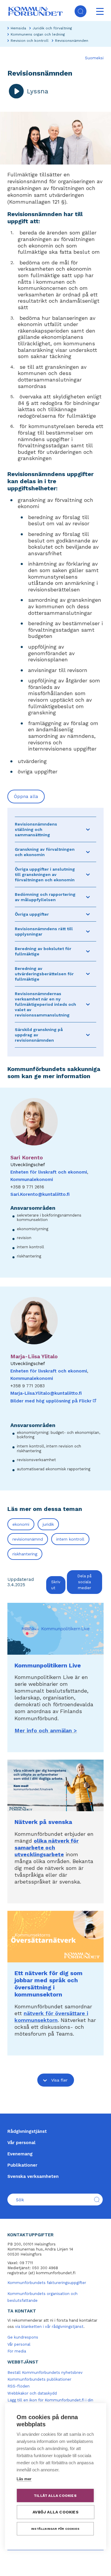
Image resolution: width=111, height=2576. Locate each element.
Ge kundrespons (23, 2337)
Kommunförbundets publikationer (39, 2379)
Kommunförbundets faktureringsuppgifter (47, 2283)
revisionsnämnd (28, 1539)
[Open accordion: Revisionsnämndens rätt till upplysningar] (88, 931)
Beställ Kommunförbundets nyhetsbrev (45, 2372)
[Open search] (81, 11)
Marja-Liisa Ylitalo (34, 1356)
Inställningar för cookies (55, 2529)
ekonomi (21, 1524)
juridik (48, 1524)
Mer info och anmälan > (46, 1730)
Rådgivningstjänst (27, 2131)
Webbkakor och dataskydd (32, 2393)
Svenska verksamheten (33, 2176)
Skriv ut (56, 1585)
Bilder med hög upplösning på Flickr (54, 1401)
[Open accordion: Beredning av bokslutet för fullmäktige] (88, 951)
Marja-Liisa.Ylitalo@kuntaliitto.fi (46, 1393)
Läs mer (24, 2479)
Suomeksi (94, 58)
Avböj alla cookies (55, 2512)
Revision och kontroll (30, 41)
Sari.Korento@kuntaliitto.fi (40, 1194)
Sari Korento (27, 1157)
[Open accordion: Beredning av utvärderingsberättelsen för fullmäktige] (88, 974)
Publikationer (22, 2165)
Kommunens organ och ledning (38, 34)
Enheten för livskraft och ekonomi (49, 1172)
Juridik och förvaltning (52, 28)
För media (17, 2351)
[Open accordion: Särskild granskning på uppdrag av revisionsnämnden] (88, 1035)
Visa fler (59, 2080)
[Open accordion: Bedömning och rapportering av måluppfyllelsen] (88, 897)
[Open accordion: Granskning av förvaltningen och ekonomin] (88, 852)
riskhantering (25, 1554)
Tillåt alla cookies (55, 2496)
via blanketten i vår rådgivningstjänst (49, 2327)
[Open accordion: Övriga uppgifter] (88, 914)
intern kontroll (70, 1539)
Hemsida (18, 28)
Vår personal (21, 2143)
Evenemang (20, 2154)
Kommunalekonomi (32, 1180)
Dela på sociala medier (84, 1582)
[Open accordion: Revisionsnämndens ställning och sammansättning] (88, 829)
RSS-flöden (18, 2386)
